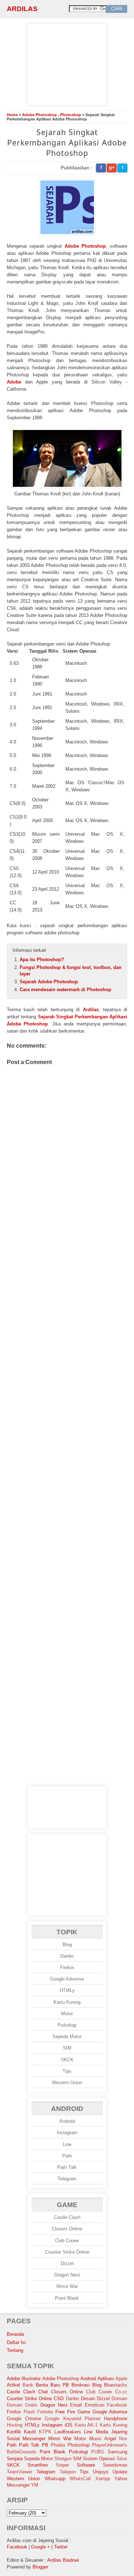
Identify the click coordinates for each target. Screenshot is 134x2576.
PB (45, 2445)
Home (12, 115)
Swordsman (115, 2465)
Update (120, 2472)
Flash (29, 2412)
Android (67, 2121)
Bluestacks (116, 2385)
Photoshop (71, 115)
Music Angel (103, 2439)
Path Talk (67, 2167)
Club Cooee (67, 2241)
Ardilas (22, 9)
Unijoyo (101, 2472)
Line (67, 2144)
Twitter (61, 2547)
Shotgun (63, 2459)
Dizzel (67, 2263)
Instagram (67, 2133)
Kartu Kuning (67, 2002)
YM (35, 2485)
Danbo (67, 1956)
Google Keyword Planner (73, 2419)
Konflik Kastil (21, 2432)
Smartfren (38, 2465)
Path (67, 2156)
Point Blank (67, 2298)
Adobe (14, 382)
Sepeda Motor (67, 2036)
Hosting (15, 2425)
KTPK (45, 2432)
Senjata (15, 2459)
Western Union (67, 2083)
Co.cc (121, 2392)
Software (86, 2465)
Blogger (40, 2567)
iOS (69, 2425)
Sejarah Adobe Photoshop (49, 982)
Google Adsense (67, 1979)
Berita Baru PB (52, 2385)
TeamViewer (19, 2472)
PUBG (98, 2452)
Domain (119, 2399)
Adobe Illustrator (24, 2379)
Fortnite (45, 2412)
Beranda (15, 2334)
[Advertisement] (67, 63)
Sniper (62, 2465)
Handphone (116, 2419)
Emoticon (95, 2405)
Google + (41, 2547)
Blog (67, 1945)
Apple (121, 2379)
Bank (28, 2385)
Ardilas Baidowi (63, 2560)
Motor (67, 2014)
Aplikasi (106, 2379)
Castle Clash (67, 2217)
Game (84, 2412)
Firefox (67, 1967)
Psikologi (67, 2025)
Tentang (15, 2350)
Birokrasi (81, 2385)
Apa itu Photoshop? (42, 960)
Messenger (34, 2439)
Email (76, 2405)
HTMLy (67, 1990)
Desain (88, 2399)
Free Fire (65, 2412)
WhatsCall (80, 2479)
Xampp (103, 2479)
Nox (123, 2439)
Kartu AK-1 (86, 2425)
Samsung (117, 2452)
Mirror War (67, 2286)
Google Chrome (24, 2419)
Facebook (117, 2405)
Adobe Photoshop (39, 115)
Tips (67, 2071)
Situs (122, 2459)
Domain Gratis (22, 2405)
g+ (112, 167)
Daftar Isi (16, 2342)
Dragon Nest (67, 2275)
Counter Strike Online (67, 2252)
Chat (43, 2392)
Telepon (68, 2472)
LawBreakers (68, 2432)
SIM (67, 2048)
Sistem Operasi (99, 2459)
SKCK (67, 2060)
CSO (59, 2399)
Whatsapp (55, 2479)
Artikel (13, 2385)
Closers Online (67, 2229)
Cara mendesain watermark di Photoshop (65, 990)
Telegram (67, 2179)
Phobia (58, 2445)
